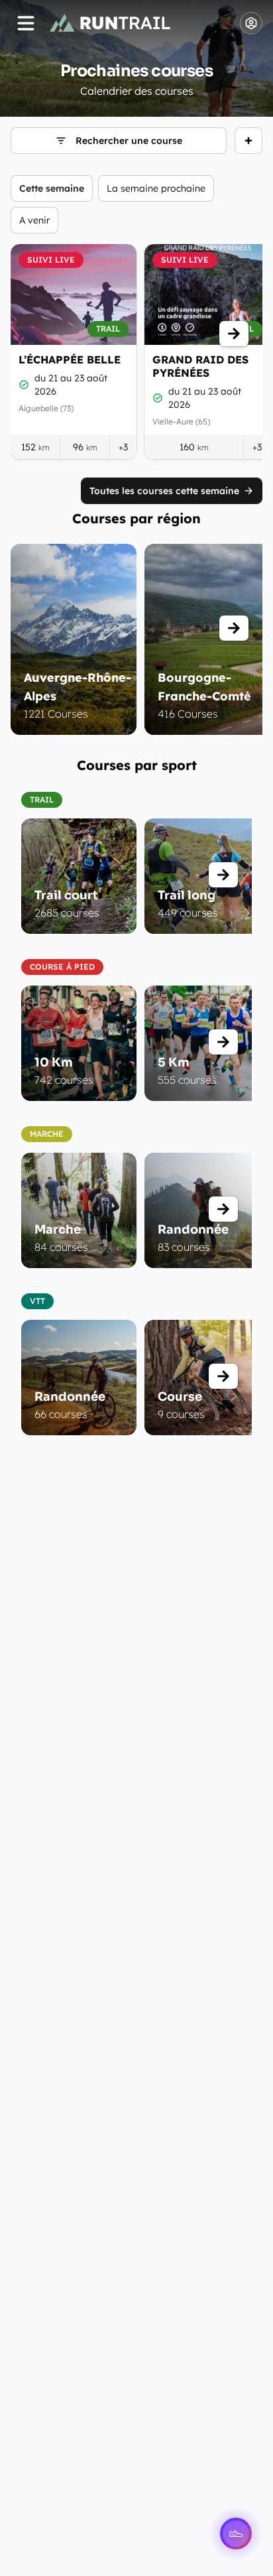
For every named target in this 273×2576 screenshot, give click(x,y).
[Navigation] (26, 23)
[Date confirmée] (24, 385)
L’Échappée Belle (70, 359)
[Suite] (234, 334)
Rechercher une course (129, 141)
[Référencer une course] (248, 141)
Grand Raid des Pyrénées (200, 366)
